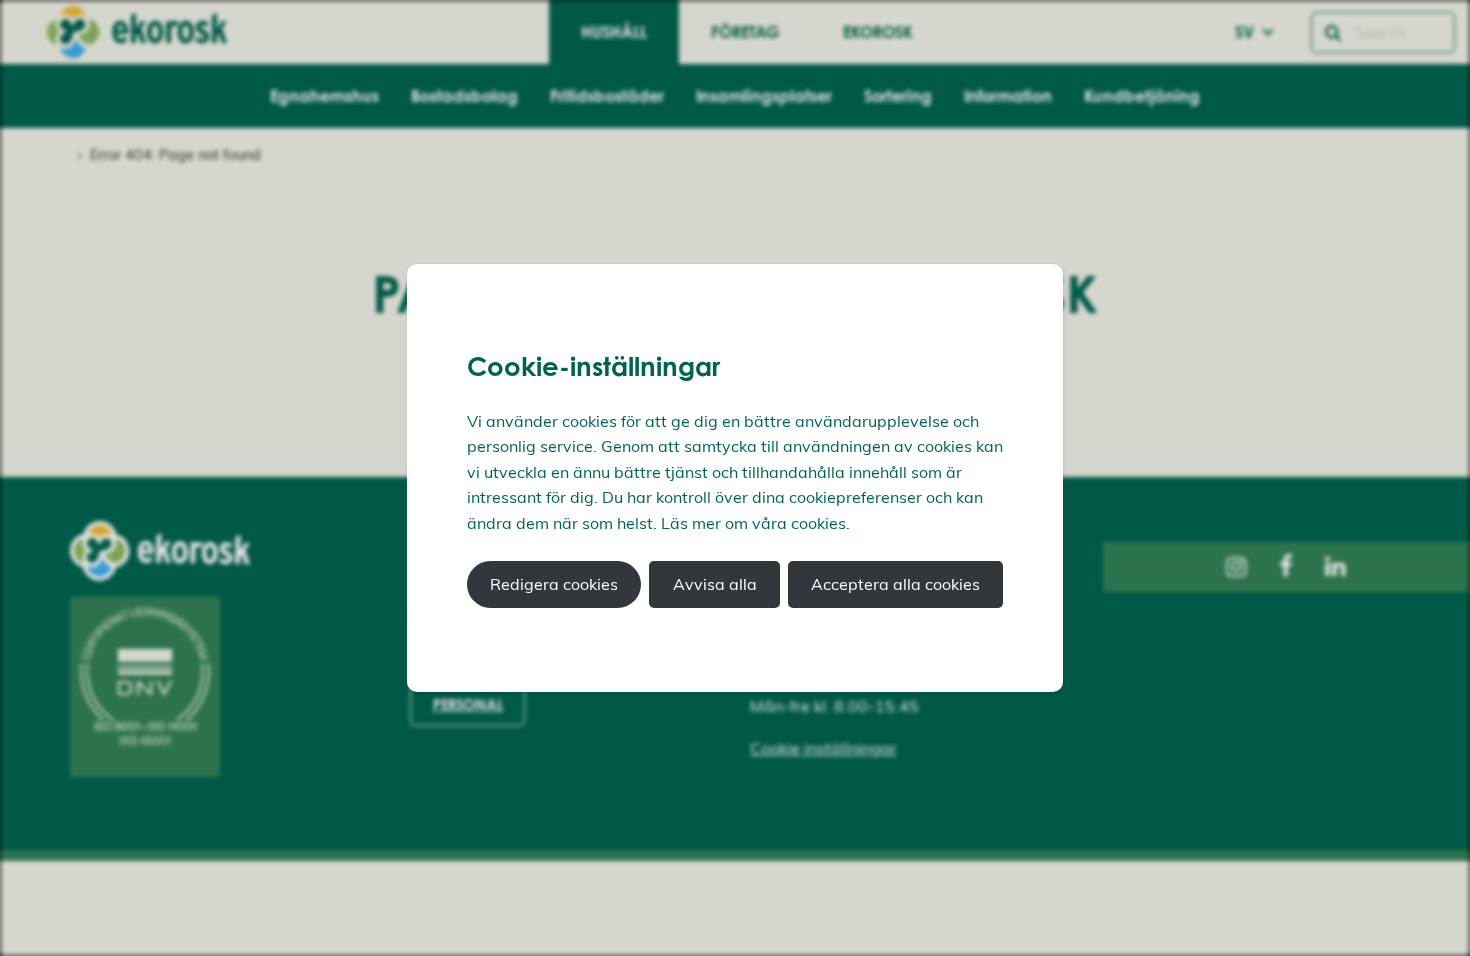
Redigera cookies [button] (554, 584)
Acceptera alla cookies (895, 584)
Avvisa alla (715, 584)
